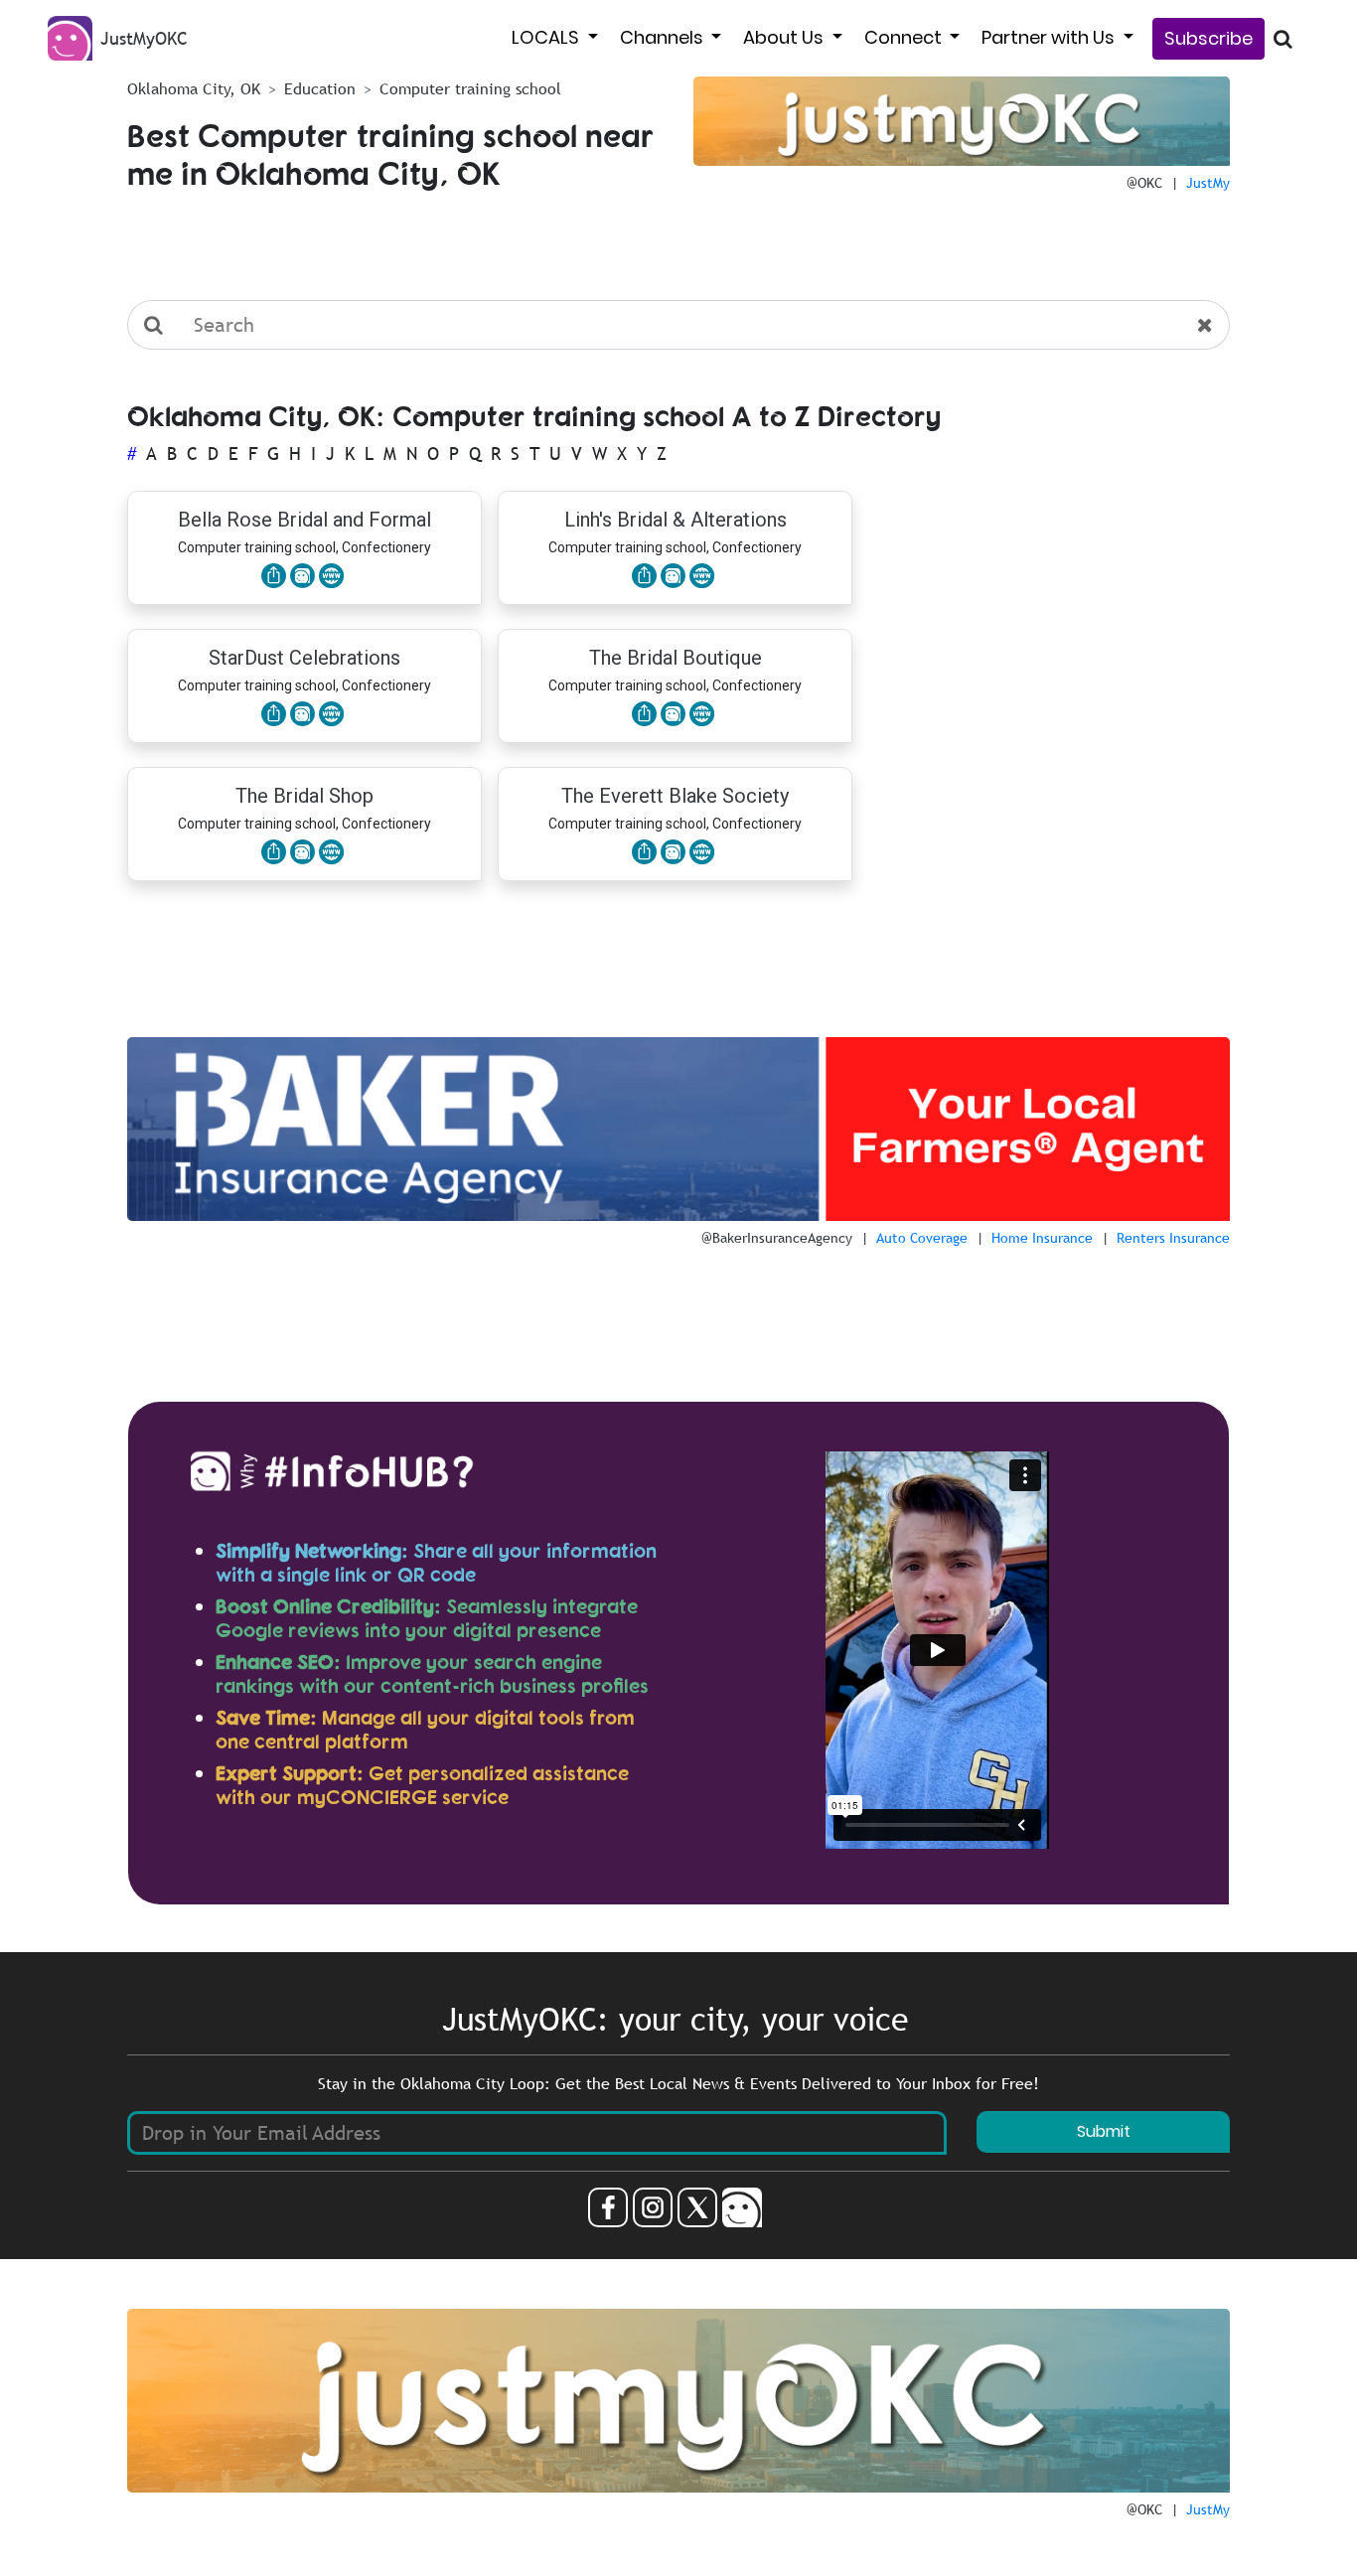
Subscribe (1208, 38)
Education (320, 88)
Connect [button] (905, 37)
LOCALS (547, 37)
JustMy (1208, 183)
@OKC (1144, 183)
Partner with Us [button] (1050, 37)
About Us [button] (785, 37)
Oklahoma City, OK (194, 88)
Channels (664, 37)
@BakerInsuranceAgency (777, 1238)
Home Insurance (1042, 1238)
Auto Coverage (922, 1238)
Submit (1104, 2131)
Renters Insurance (1173, 1238)
